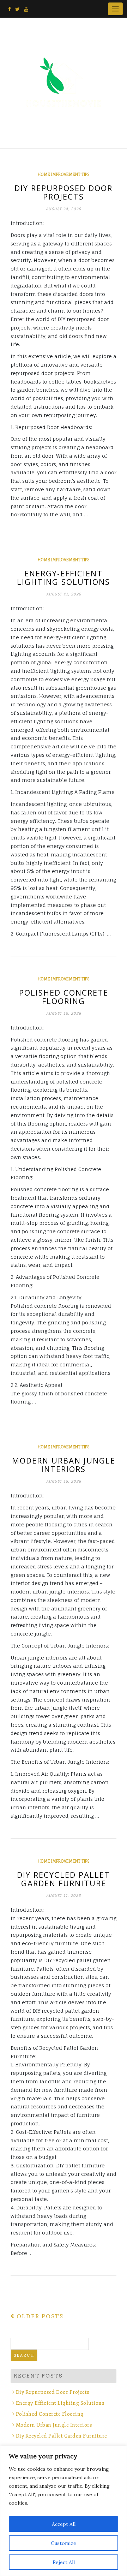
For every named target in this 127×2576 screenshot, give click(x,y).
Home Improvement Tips (64, 174)
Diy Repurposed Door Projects (64, 192)
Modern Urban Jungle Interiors (64, 1465)
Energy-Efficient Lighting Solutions (64, 577)
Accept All (64, 2524)
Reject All (64, 2562)
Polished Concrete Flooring (64, 997)
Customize (64, 2543)
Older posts (40, 2316)
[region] (64, 2511)
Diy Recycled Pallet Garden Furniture (64, 1879)
